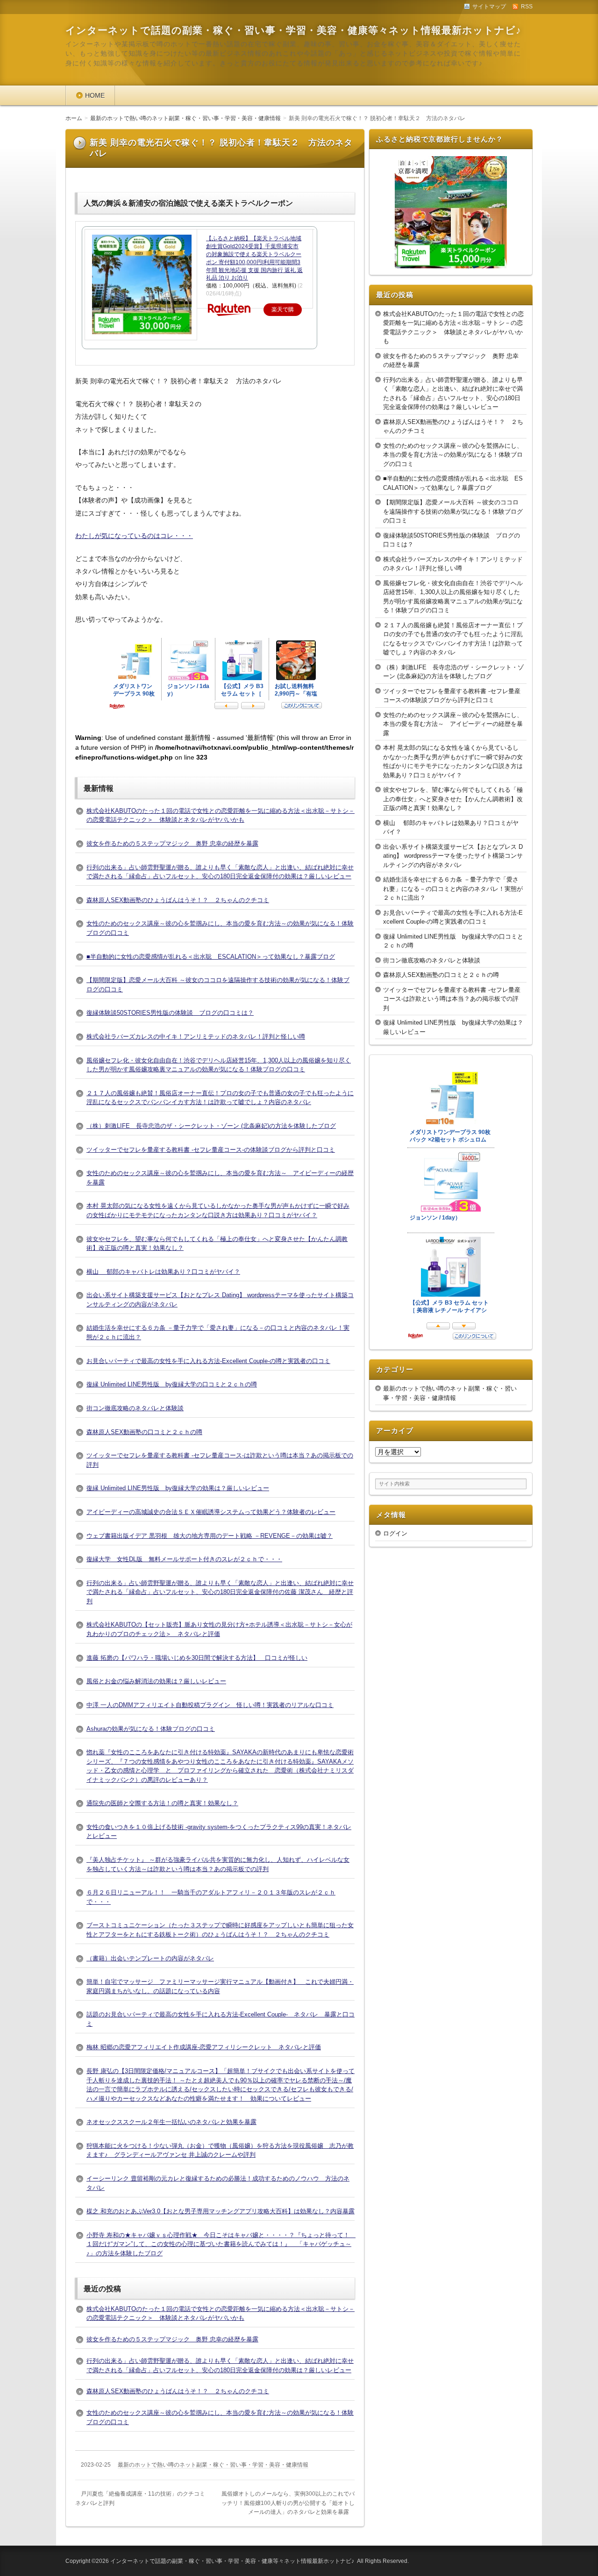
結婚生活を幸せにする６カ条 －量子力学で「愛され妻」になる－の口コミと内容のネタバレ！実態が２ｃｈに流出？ (453, 889)
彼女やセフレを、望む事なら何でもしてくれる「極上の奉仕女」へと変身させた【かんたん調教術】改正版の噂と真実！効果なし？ (453, 799)
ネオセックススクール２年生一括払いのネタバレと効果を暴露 (171, 2122)
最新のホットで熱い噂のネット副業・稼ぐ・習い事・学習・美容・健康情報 (213, 2465)
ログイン (395, 1533)
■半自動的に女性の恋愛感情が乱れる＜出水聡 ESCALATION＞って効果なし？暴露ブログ (211, 957)
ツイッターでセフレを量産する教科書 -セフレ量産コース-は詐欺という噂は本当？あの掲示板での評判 (452, 999)
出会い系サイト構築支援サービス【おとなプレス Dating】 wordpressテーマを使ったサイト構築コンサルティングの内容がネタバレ (453, 856)
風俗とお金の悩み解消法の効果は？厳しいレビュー (156, 1681)
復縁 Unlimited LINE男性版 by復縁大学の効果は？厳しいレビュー (178, 1488)
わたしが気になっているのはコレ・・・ (134, 536)
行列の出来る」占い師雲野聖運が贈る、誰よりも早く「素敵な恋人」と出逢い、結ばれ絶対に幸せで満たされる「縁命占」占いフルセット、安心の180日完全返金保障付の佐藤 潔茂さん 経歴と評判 (220, 1592)
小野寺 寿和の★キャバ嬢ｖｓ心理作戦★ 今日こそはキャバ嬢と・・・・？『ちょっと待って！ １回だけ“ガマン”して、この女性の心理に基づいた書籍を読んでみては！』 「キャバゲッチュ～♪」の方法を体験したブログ (221, 2244)
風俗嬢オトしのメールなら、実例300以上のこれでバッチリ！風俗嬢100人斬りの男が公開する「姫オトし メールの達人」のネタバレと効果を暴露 (291, 2503)
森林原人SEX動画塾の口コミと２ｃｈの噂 (144, 1432)
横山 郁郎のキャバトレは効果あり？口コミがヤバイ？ (163, 1272)
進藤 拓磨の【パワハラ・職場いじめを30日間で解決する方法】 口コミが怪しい (197, 1658)
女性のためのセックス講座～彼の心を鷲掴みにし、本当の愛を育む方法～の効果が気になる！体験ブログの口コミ (453, 455)
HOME (95, 95)
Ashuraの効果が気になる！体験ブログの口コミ (151, 1729)
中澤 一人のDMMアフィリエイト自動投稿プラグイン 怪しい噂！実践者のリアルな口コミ (210, 1705)
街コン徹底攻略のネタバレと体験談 (135, 1408)
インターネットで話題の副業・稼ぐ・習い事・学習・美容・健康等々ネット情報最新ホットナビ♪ (293, 30)
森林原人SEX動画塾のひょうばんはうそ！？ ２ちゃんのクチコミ (178, 900)
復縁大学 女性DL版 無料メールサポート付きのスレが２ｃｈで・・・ (184, 1559)
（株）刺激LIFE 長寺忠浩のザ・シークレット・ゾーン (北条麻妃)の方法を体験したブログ (211, 1126)
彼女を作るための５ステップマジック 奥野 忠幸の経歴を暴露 (172, 843)
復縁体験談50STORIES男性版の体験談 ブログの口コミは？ (170, 1013)
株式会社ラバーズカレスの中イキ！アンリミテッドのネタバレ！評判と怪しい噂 (196, 1037)
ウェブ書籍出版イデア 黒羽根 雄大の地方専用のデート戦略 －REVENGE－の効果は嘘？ (210, 1536)
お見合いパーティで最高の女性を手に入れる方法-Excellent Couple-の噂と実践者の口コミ (208, 1361)
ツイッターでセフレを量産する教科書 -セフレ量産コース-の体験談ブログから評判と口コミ (211, 1150)
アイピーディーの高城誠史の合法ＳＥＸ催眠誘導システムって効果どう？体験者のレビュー (211, 1512)
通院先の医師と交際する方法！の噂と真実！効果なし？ (162, 1803)
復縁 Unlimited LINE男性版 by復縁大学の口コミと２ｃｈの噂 (172, 1384)
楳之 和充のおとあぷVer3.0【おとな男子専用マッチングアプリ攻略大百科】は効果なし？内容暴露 (221, 2211)
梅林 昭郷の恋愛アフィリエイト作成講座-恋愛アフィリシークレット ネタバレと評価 (204, 2047)
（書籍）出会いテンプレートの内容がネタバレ (150, 1958)
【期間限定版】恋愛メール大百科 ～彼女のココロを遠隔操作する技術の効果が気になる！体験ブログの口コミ (453, 511)
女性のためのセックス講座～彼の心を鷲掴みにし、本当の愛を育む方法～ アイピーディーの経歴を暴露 (453, 724)
